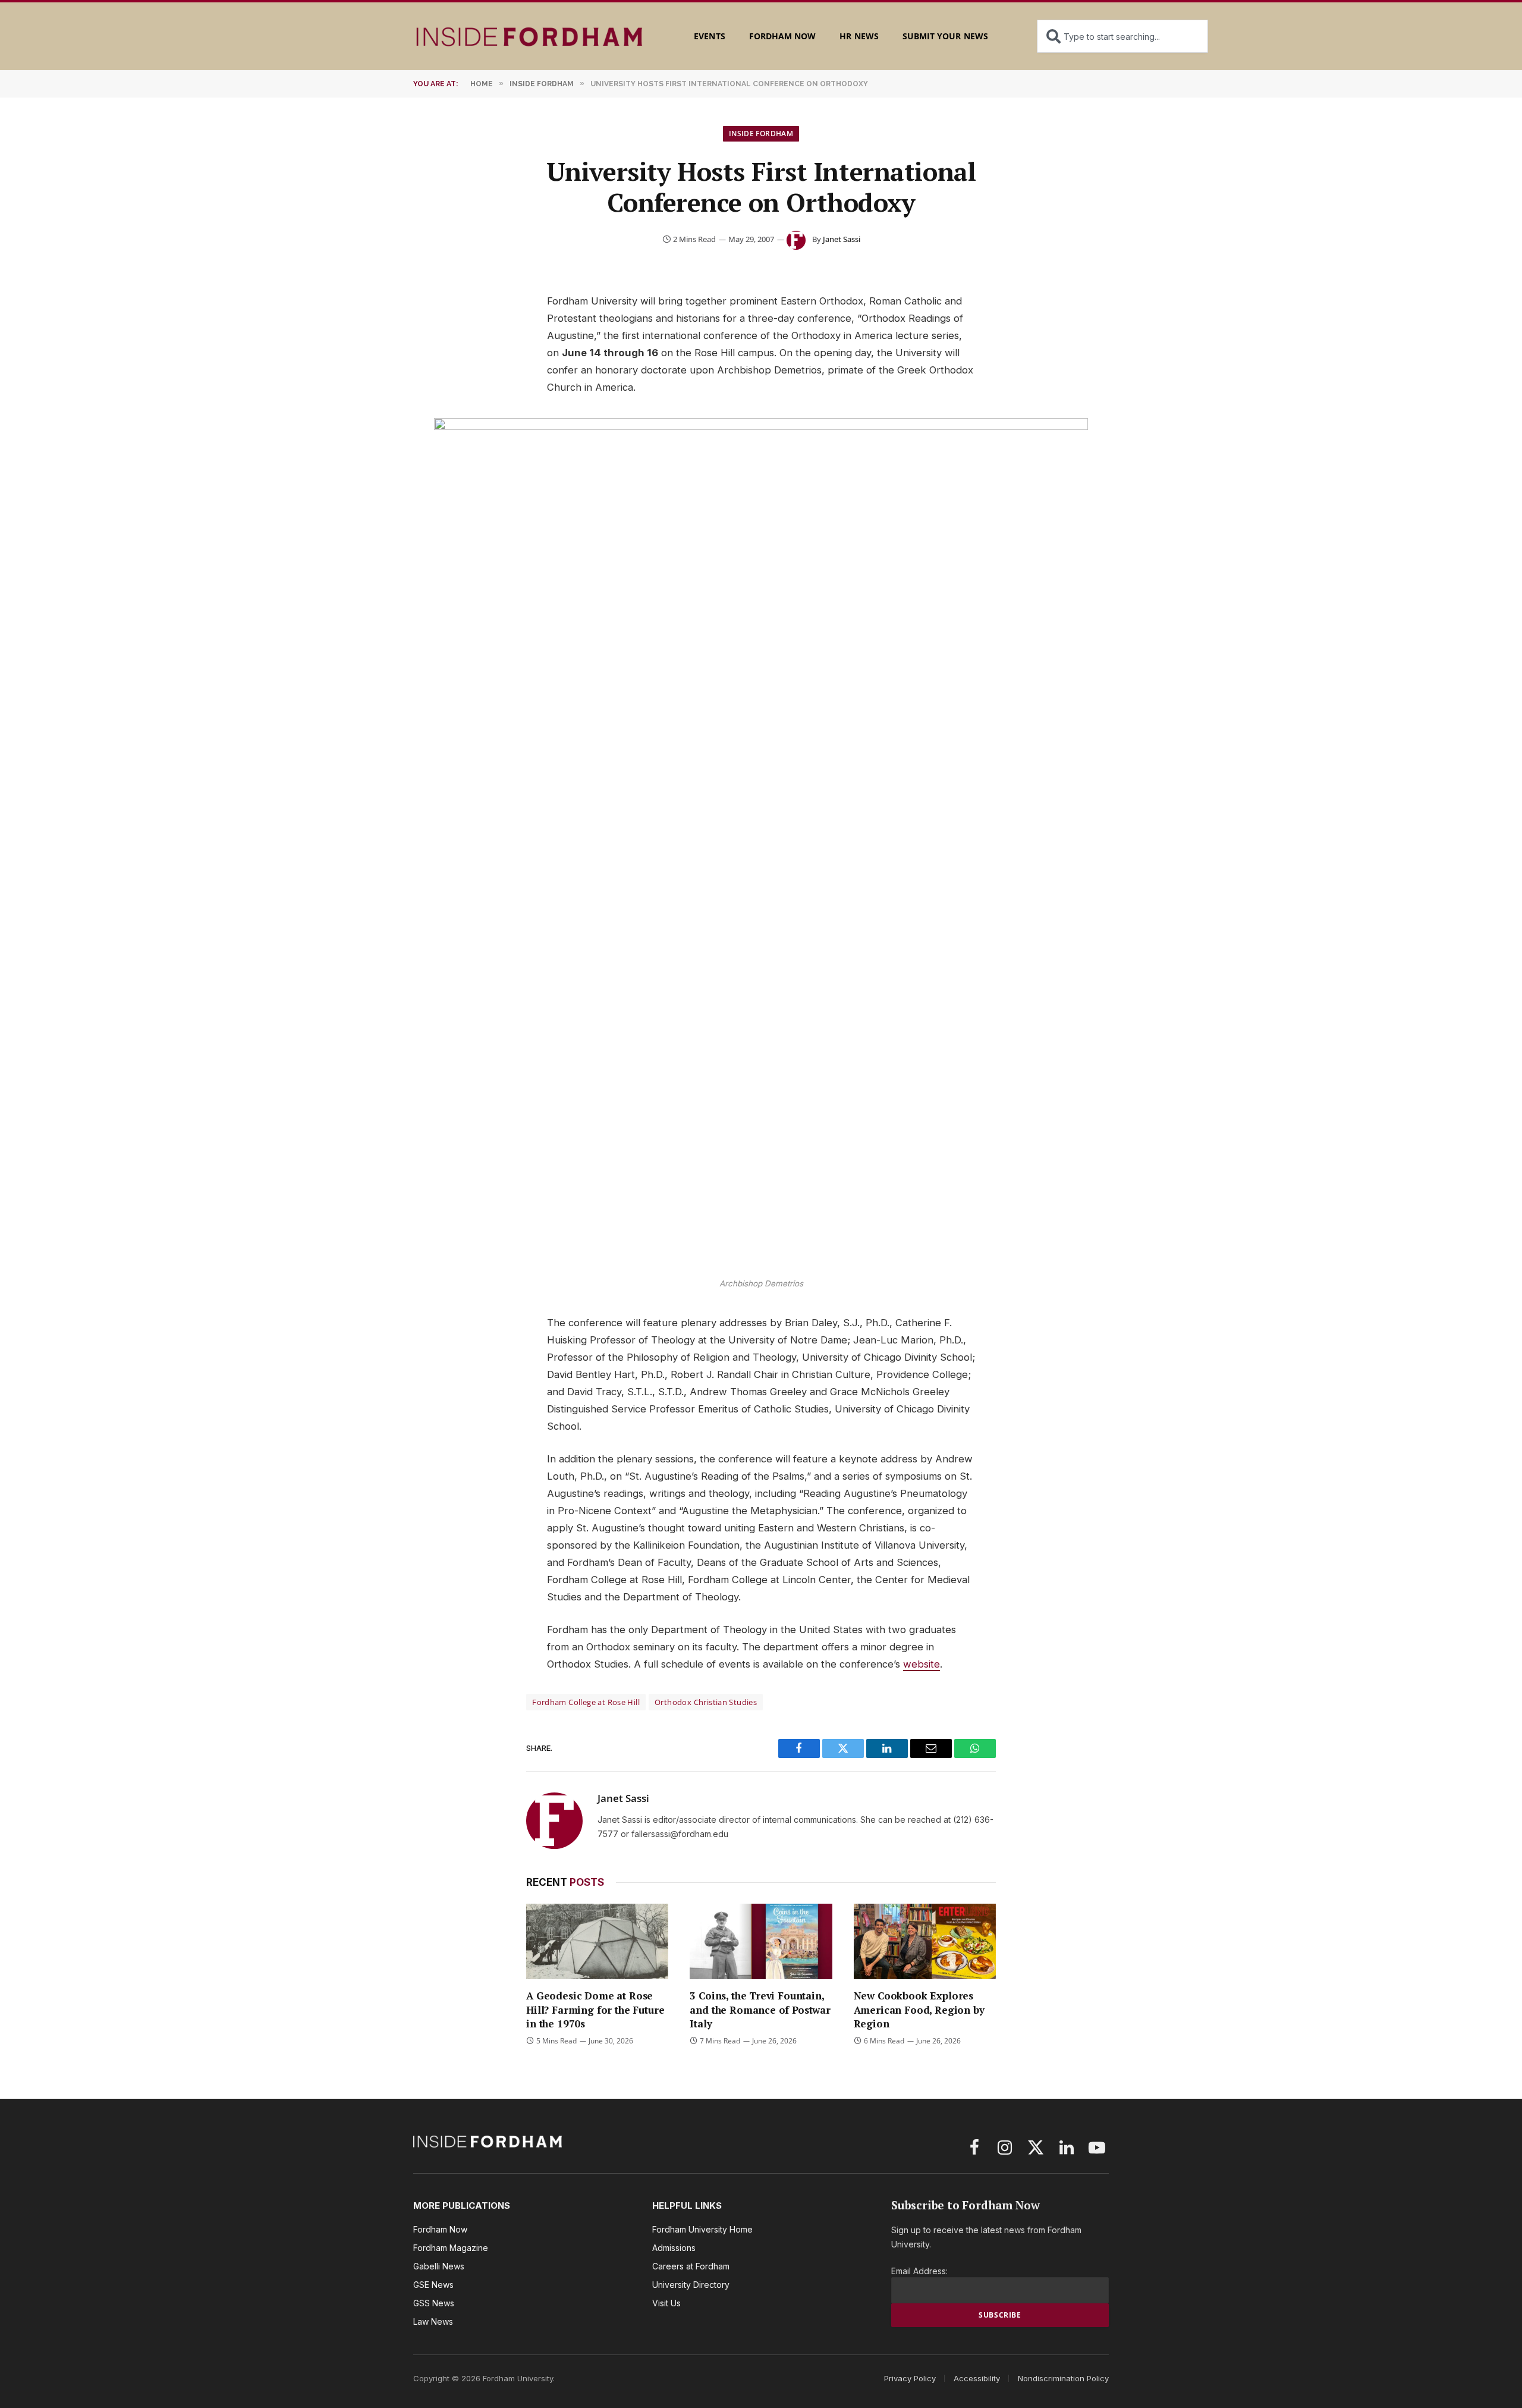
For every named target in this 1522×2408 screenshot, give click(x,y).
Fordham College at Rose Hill (586, 1702)
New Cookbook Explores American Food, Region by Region (919, 2009)
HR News (859, 36)
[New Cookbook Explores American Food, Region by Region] (925, 1941)
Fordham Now (783, 36)
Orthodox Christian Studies (706, 1702)
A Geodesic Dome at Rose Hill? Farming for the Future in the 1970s (595, 2009)
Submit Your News (945, 36)
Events (709, 36)
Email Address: (919, 2271)
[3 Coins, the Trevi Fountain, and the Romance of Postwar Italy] (761, 1941)
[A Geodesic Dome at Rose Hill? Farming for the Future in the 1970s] (597, 1941)
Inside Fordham (761, 134)
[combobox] (1122, 36)
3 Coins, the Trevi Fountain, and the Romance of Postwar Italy (760, 2009)
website (922, 1664)
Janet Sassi (842, 239)
